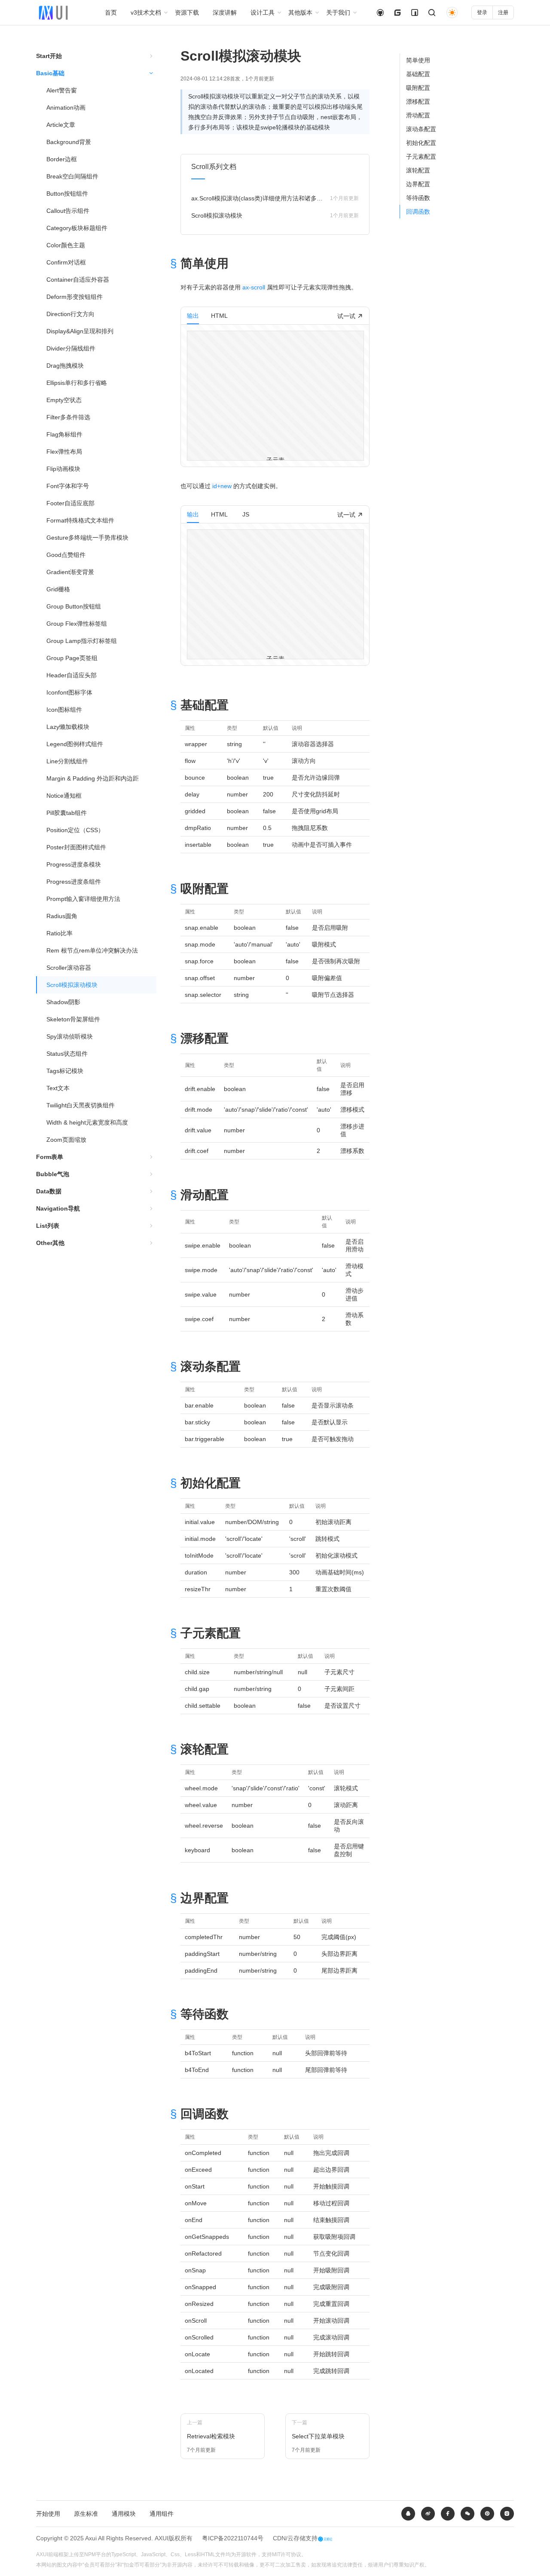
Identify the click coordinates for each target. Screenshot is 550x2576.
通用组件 (162, 2514)
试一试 (347, 316)
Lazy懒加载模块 (68, 727)
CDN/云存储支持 (295, 2538)
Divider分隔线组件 (71, 348)
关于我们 (338, 12)
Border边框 (62, 159)
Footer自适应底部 (70, 503)
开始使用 (48, 2514)
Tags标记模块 (65, 1071)
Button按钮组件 (67, 194)
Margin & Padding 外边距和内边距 (93, 778)
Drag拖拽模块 (65, 366)
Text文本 (58, 1088)
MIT (276, 2554)
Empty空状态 (64, 400)
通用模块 (124, 2514)
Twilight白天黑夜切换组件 (81, 1105)
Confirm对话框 (66, 262)
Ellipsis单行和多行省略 (77, 383)
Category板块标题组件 (77, 228)
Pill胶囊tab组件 (67, 813)
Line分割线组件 (67, 761)
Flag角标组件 (64, 434)
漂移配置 (418, 101)
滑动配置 (418, 115)
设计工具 (263, 12)
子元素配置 (421, 157)
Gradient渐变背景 (70, 572)
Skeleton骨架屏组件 (73, 1019)
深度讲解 (225, 12)
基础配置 (418, 74)
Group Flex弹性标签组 (77, 624)
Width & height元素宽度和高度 (87, 1122)
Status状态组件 (67, 1054)
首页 (111, 12)
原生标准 (86, 2514)
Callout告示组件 (68, 211)
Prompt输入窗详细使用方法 (83, 899)
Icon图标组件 (64, 710)
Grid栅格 (58, 589)
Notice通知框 (64, 796)
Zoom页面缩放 (66, 1140)
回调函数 (418, 212)
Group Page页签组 (72, 658)
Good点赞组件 (66, 555)
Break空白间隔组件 (72, 176)
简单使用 (418, 60)
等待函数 (418, 198)
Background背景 (69, 142)
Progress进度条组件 (74, 882)
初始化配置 (421, 143)
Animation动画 (66, 108)
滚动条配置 (421, 129)
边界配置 (418, 184)
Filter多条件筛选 (68, 417)
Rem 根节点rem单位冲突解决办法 (92, 950)
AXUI (162, 2538)
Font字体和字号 (68, 486)
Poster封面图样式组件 (76, 847)
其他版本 (300, 12)
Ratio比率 (60, 933)
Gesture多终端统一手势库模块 (87, 538)
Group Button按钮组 (74, 606)
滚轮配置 (418, 170)
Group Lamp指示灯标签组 (82, 641)
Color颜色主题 (66, 245)
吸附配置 (418, 88)
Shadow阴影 (63, 1002)
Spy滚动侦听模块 (70, 1036)
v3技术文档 (146, 12)
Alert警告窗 (62, 90)
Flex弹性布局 (64, 452)
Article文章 (61, 125)
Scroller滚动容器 (69, 968)
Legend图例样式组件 (75, 744)
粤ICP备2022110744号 (233, 2538)
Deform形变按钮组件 (75, 297)
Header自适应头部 (72, 675)
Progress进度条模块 (74, 864)
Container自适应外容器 (78, 280)
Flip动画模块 (63, 469)
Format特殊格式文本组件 (80, 520)
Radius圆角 (62, 916)
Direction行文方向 (70, 314)
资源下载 (187, 12)
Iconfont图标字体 (69, 692)
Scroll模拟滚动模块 (72, 985)
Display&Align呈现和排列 (80, 331)
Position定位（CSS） (75, 830)
